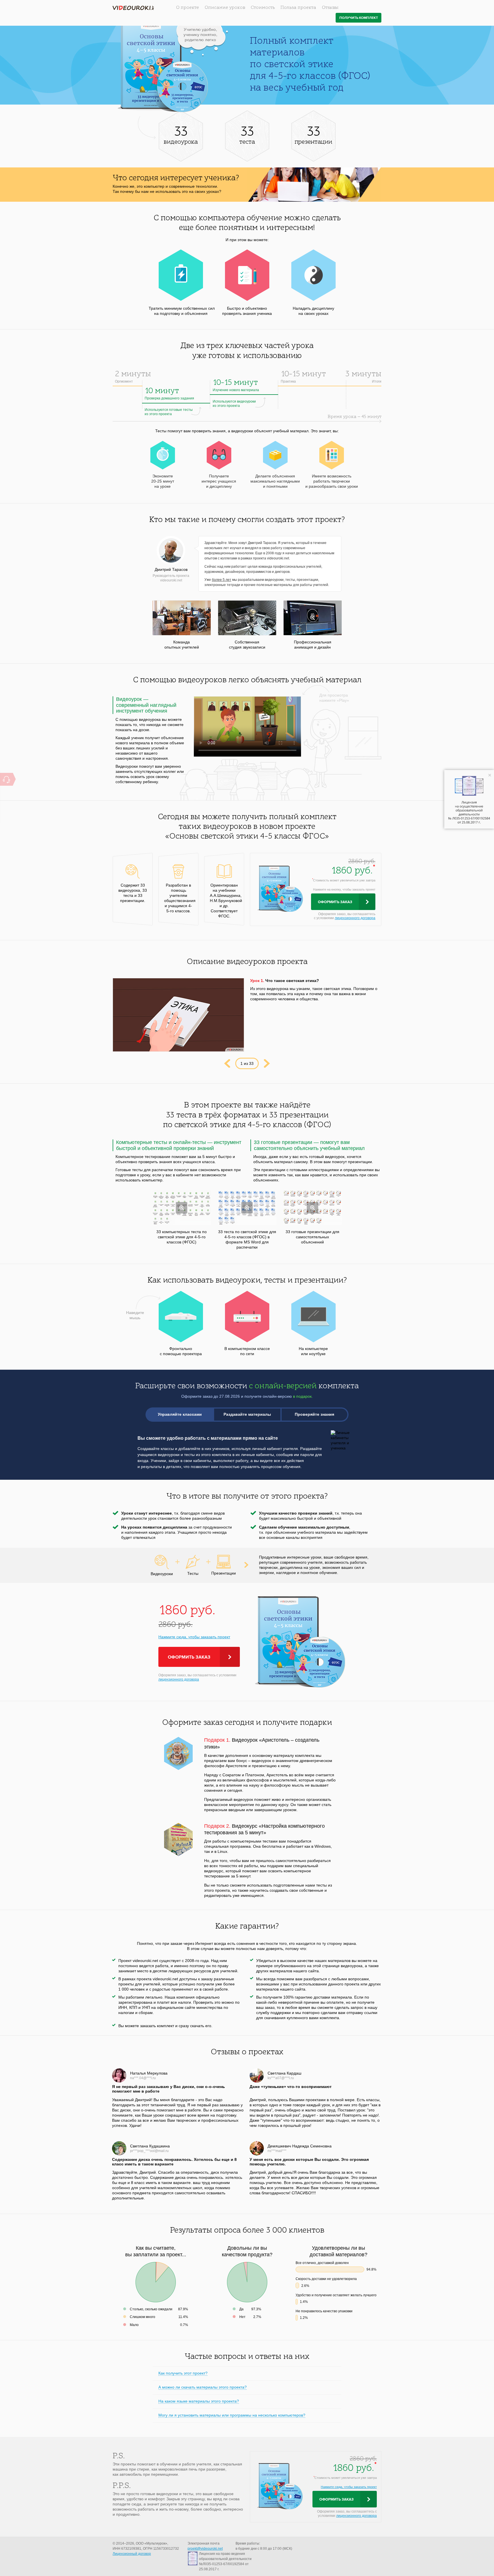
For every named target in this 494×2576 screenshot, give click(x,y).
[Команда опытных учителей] (182, 618)
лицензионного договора (355, 918)
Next (267, 1063)
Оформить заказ (335, 902)
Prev (227, 1063)
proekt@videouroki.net (205, 2549)
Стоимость (263, 8)
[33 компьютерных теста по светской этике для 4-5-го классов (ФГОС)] (182, 1208)
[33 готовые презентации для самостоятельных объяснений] (313, 1208)
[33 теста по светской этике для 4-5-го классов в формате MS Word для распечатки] (247, 1208)
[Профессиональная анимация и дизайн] (313, 618)
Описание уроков (225, 8)
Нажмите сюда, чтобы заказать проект (194, 1637)
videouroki (133, 8)
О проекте (188, 8)
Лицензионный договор (132, 2554)
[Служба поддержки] (6, 779)
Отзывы (330, 8)
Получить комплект (359, 18)
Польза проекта (298, 8)
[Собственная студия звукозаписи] (247, 618)
